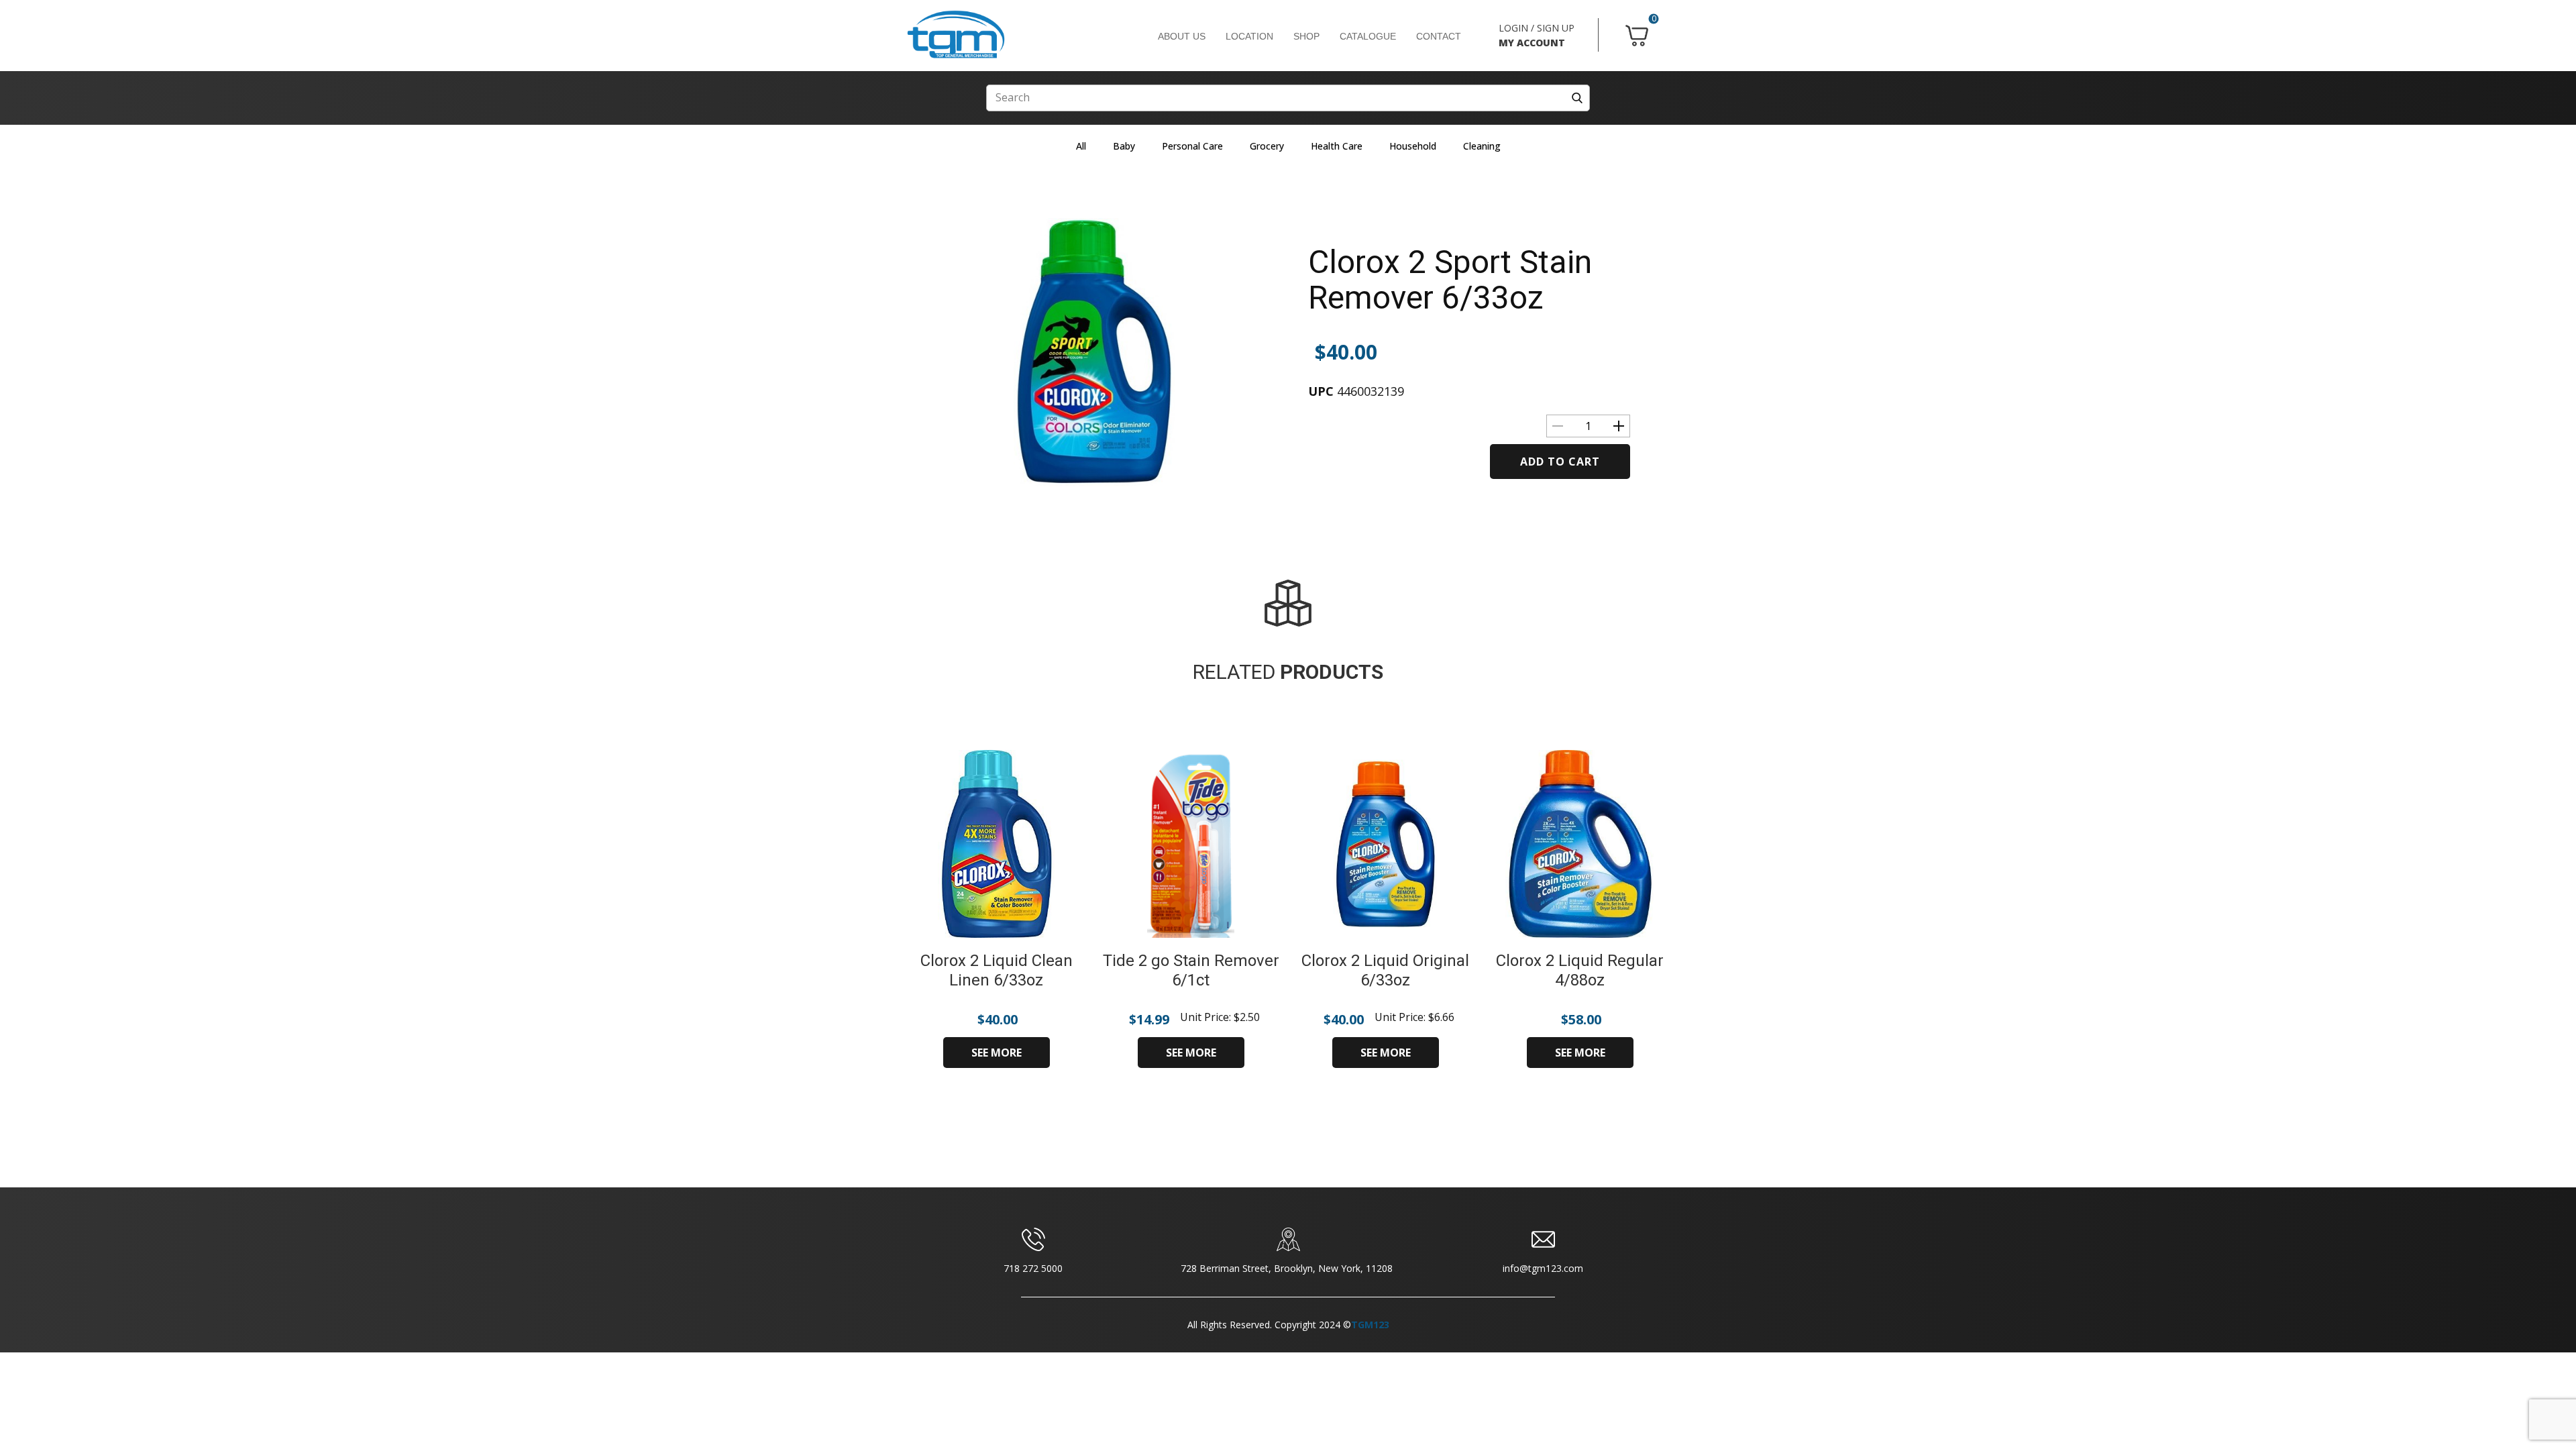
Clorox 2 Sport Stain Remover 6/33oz (1450, 280)
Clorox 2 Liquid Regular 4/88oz (1580, 970)
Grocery (1267, 146)
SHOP (1306, 36)
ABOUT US (1182, 36)
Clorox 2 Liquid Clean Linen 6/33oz (997, 970)
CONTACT (1439, 36)
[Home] (956, 35)
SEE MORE (997, 1053)
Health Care (1337, 146)
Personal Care (1192, 146)
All (1081, 146)
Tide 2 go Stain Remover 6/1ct (1191, 970)
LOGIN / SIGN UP (1537, 28)
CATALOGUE (1368, 36)
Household (1413, 146)
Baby (1124, 146)
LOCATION (1249, 36)
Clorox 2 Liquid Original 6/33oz (1385, 970)
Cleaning (1482, 146)
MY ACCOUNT (1532, 43)
